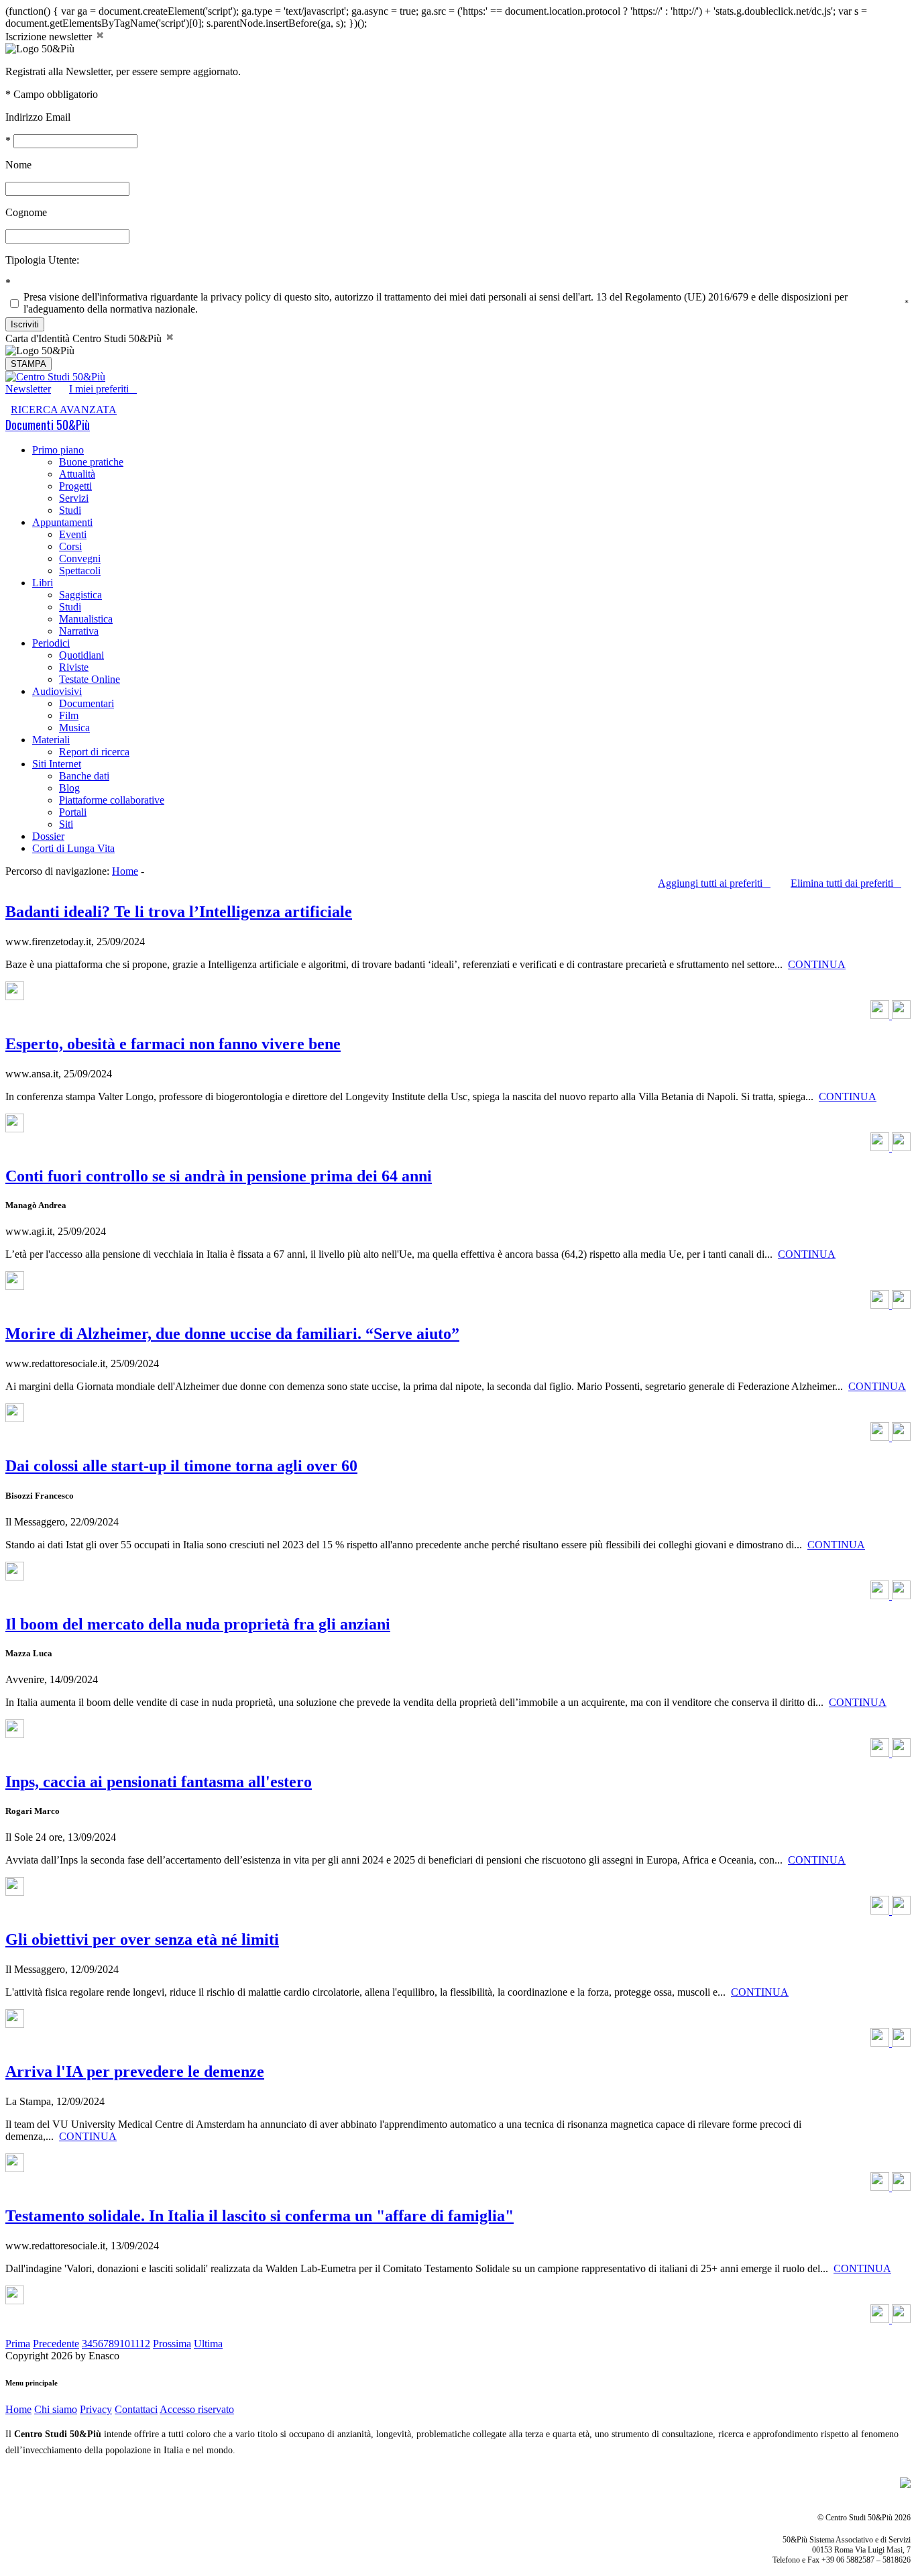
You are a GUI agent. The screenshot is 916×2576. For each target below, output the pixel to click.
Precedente (56, 2344)
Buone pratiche (91, 462)
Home (125, 871)
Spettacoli (80, 571)
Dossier (48, 836)
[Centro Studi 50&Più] (55, 377)
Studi (70, 510)
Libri (43, 583)
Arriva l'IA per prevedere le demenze (135, 2072)
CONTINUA (817, 964)
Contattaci (136, 2409)
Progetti (75, 486)
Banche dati (84, 776)
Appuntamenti (62, 522)
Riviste (74, 667)
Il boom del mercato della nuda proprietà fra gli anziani (198, 1624)
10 (125, 2344)
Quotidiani (81, 655)
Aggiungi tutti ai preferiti (714, 883)
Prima (18, 2344)
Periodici (51, 643)
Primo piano (58, 450)
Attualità (77, 474)
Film (69, 715)
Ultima (208, 2344)
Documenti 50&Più (48, 425)
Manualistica (86, 619)
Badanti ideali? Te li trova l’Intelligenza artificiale (179, 912)
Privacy (96, 2409)
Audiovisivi (57, 691)
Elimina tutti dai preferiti (846, 883)
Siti (66, 824)
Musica (74, 728)
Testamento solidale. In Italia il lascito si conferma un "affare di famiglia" (260, 2216)
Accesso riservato (197, 2409)
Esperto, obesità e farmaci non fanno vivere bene (173, 1044)
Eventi (73, 534)
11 (135, 2344)
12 (145, 2344)
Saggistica (80, 595)
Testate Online (90, 679)
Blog (69, 788)
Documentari (87, 703)
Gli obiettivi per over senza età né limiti (142, 1939)
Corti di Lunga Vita (73, 848)
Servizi (74, 498)
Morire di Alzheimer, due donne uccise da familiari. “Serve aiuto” (232, 1334)
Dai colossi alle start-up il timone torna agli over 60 (181, 1466)
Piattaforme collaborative (112, 800)
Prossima (172, 2344)
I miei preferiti (103, 389)
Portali (73, 812)
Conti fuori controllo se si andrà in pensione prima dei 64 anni (219, 1176)
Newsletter (28, 389)
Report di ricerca (94, 752)
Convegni (80, 558)
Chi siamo (56, 2409)
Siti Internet (57, 764)
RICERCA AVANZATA (64, 410)
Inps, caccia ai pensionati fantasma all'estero (159, 1782)
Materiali (51, 740)
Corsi (70, 546)
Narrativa (79, 631)
